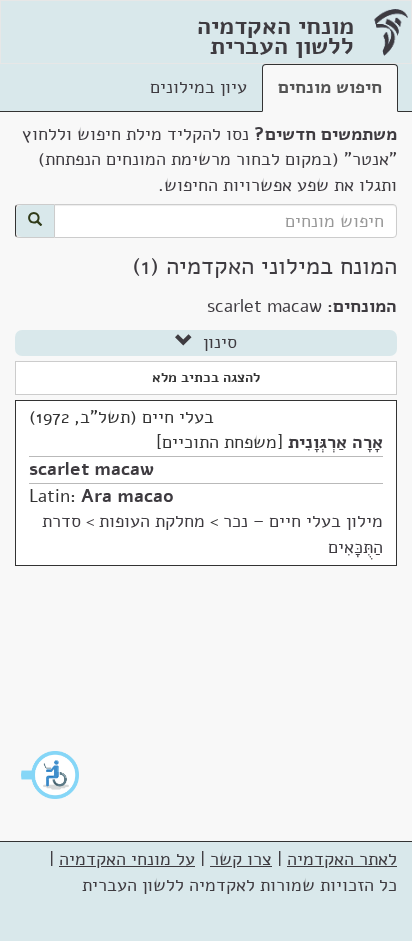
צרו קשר (241, 859)
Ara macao (127, 496)
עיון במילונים (198, 87)
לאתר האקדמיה (342, 859)
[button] (51, 775)
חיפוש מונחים (330, 87)
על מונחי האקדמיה (127, 859)
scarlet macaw (91, 469)
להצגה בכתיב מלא (206, 377)
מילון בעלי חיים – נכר (303, 521)
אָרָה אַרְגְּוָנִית (335, 442)
